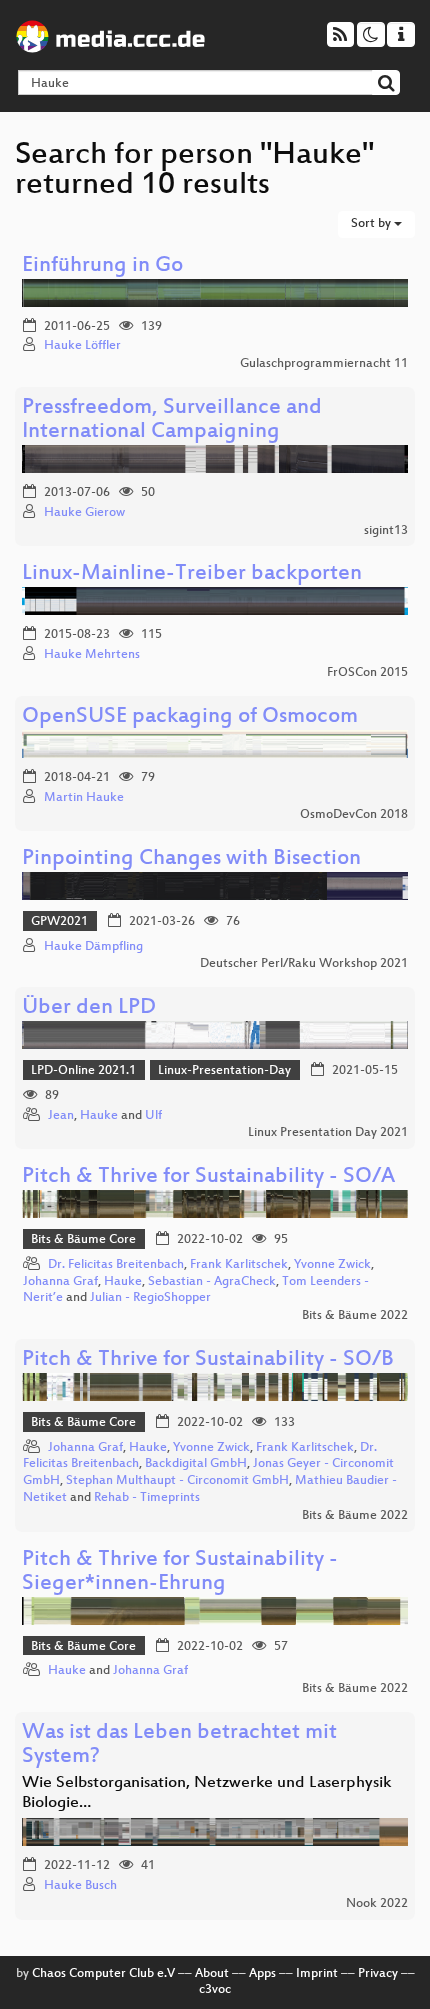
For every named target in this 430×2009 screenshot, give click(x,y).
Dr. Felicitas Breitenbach (116, 1265)
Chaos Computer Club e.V (103, 1974)
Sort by (372, 224)
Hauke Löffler (82, 346)
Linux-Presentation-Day (224, 1071)
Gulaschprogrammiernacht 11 (324, 364)
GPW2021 (59, 922)
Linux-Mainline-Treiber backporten (192, 574)
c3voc (215, 1990)
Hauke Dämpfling (93, 947)
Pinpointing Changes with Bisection (191, 859)
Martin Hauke (84, 798)
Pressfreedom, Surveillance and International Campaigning (172, 420)
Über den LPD (89, 1008)
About (212, 1974)
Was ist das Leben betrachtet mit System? (179, 1745)
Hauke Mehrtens (92, 655)
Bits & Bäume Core (83, 1240)
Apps (262, 1974)
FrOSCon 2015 (367, 673)
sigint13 (386, 531)
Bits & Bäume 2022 (355, 1316)
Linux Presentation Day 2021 (328, 1133)
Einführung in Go (102, 266)
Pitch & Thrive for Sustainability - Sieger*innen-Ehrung (180, 1572)
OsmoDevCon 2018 (354, 815)
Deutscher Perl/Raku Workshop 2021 (304, 964)
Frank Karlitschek (239, 1265)
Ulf (153, 1116)
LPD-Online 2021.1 (83, 1071)
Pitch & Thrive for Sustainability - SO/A (208, 1177)
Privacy (378, 1974)
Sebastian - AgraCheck (212, 1282)
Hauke (99, 1116)
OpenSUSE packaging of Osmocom (190, 717)
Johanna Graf (60, 1282)
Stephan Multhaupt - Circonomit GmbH (177, 1481)
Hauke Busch (80, 1886)
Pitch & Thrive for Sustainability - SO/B (208, 1360)
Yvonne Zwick (332, 1265)
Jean (61, 1116)
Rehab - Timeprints (147, 1498)
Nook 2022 (377, 1904)
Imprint (317, 1974)
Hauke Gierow (84, 513)
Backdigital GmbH (196, 1464)
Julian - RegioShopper (150, 1298)
